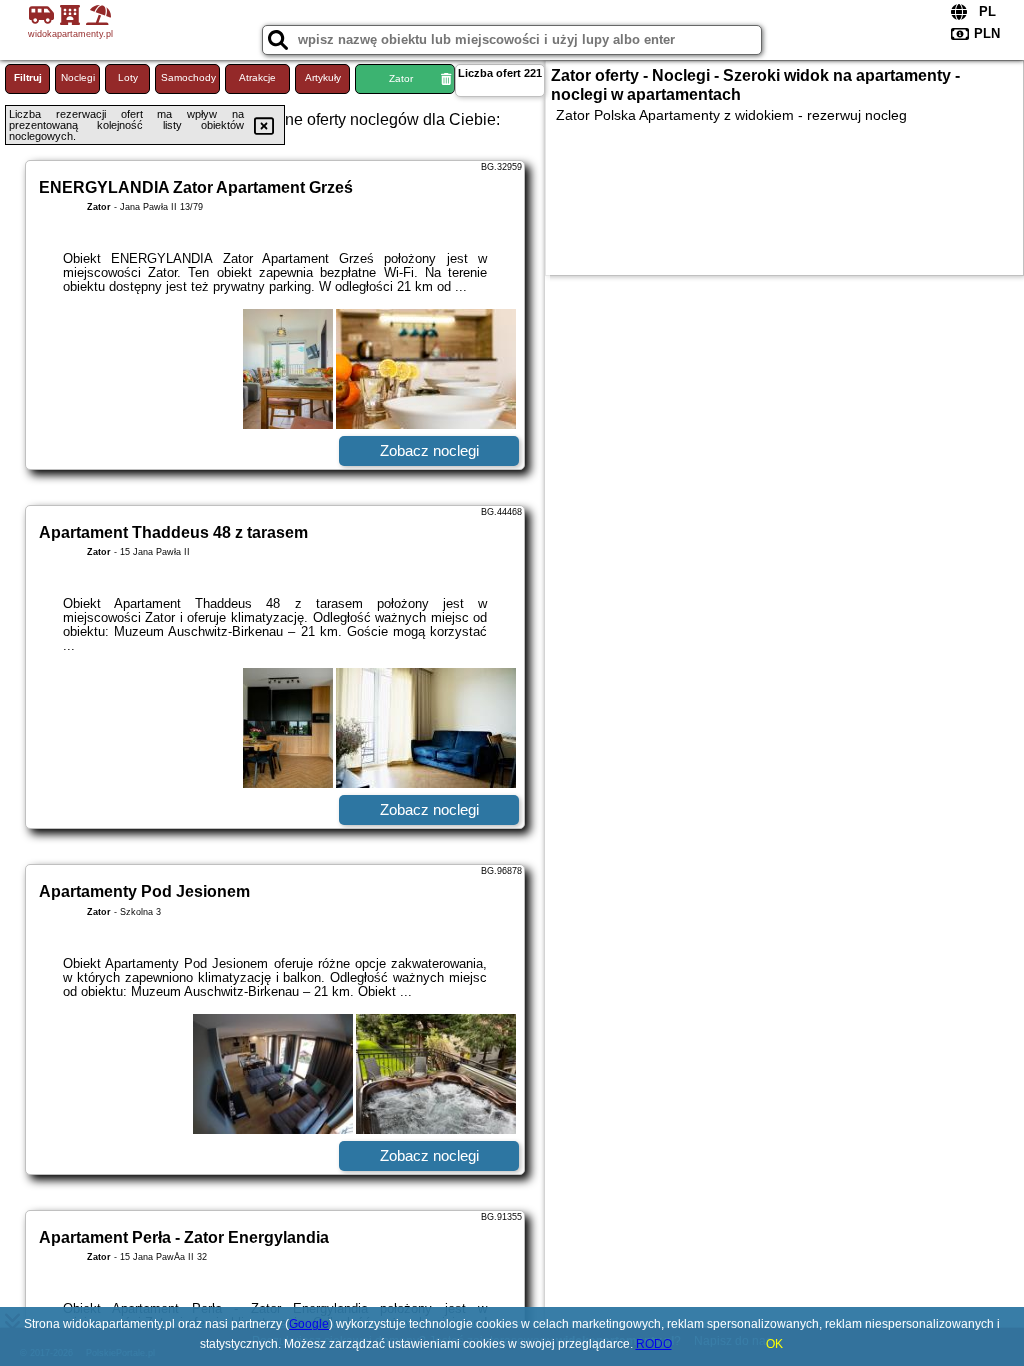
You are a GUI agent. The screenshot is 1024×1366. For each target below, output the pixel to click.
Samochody (188, 77)
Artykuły (323, 77)
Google (309, 1324)
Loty (128, 77)
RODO (654, 1344)
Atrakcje (257, 77)
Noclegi (78, 77)
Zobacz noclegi (429, 450)
